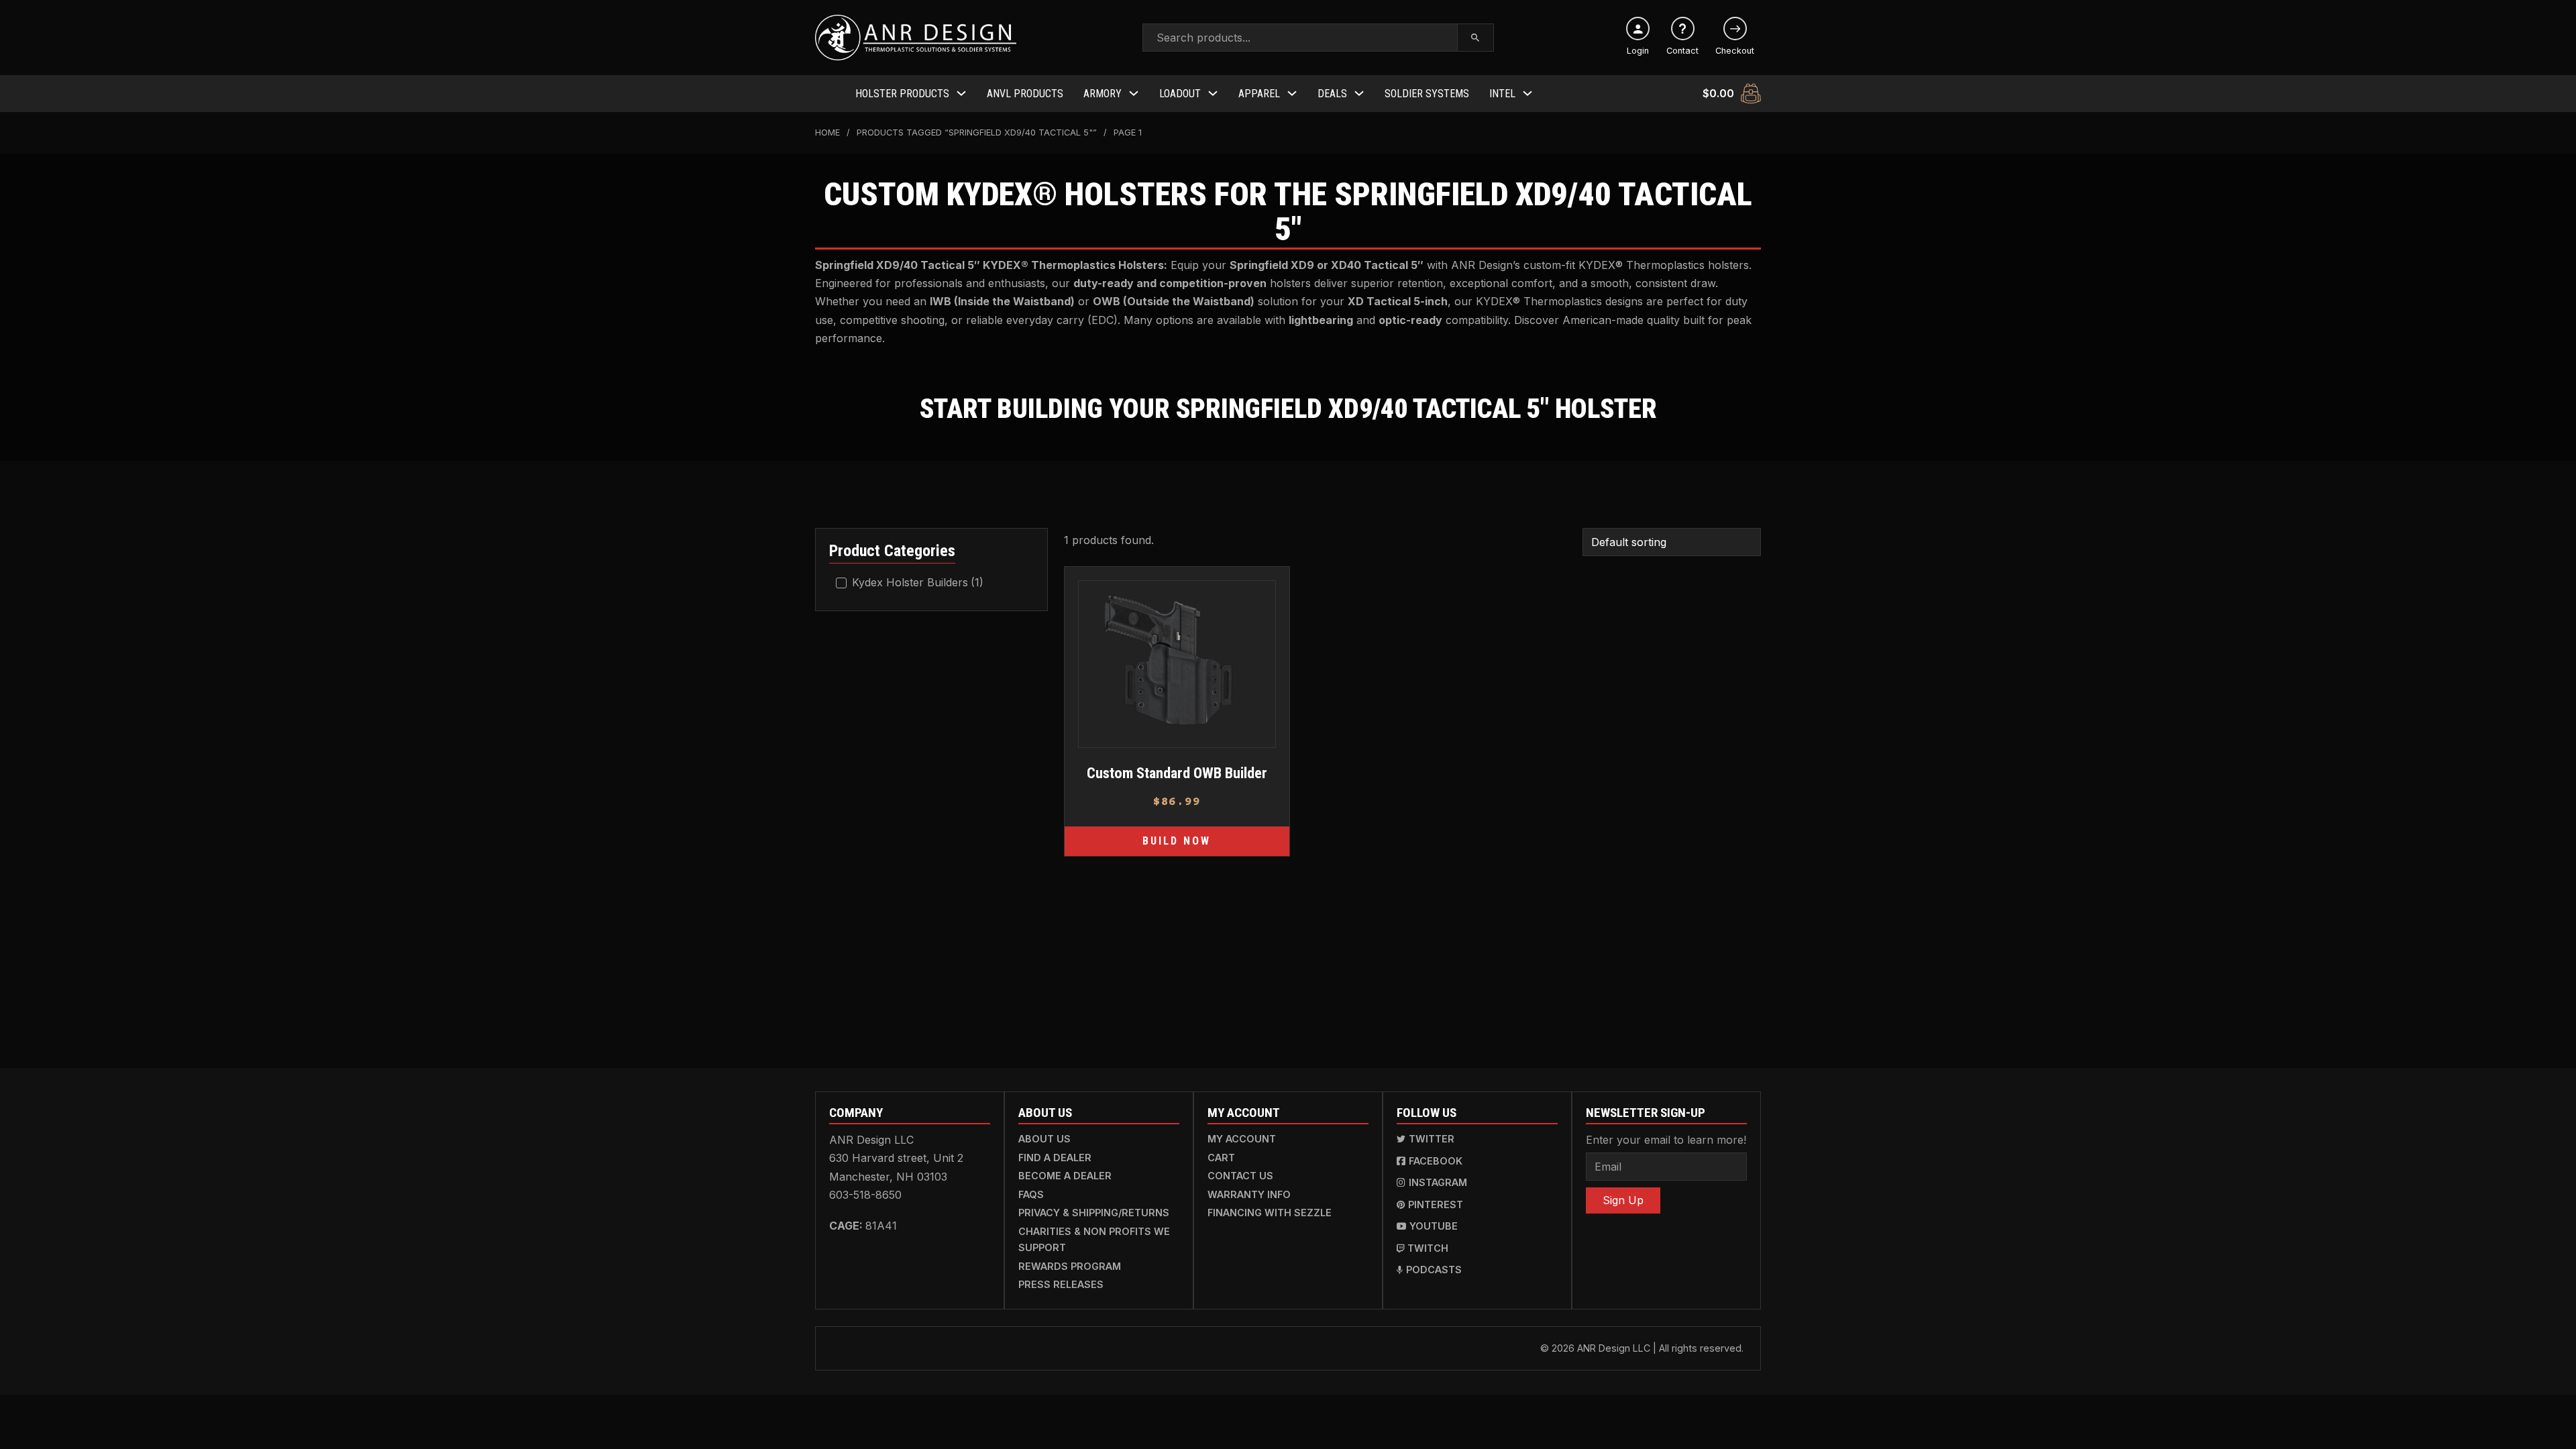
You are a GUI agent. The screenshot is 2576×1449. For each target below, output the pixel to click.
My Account (1242, 1139)
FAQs (1031, 1194)
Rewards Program (1070, 1266)
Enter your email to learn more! (1666, 1140)
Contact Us (1240, 1176)
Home (827, 132)
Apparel (1259, 94)
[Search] (1475, 38)
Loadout (1180, 94)
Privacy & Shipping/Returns (1094, 1213)
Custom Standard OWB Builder (1176, 773)
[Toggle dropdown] (961, 93)
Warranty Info (1249, 1194)
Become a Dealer (1065, 1176)
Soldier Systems (1427, 94)
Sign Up (1623, 1200)
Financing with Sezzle (1270, 1213)
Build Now (1177, 841)
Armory (1103, 94)
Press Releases (1061, 1284)
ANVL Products (1025, 94)
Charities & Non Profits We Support (1094, 1239)
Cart (1221, 1158)
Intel (1502, 94)
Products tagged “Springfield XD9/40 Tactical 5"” (977, 132)
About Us (1044, 1139)
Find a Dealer (1055, 1158)
